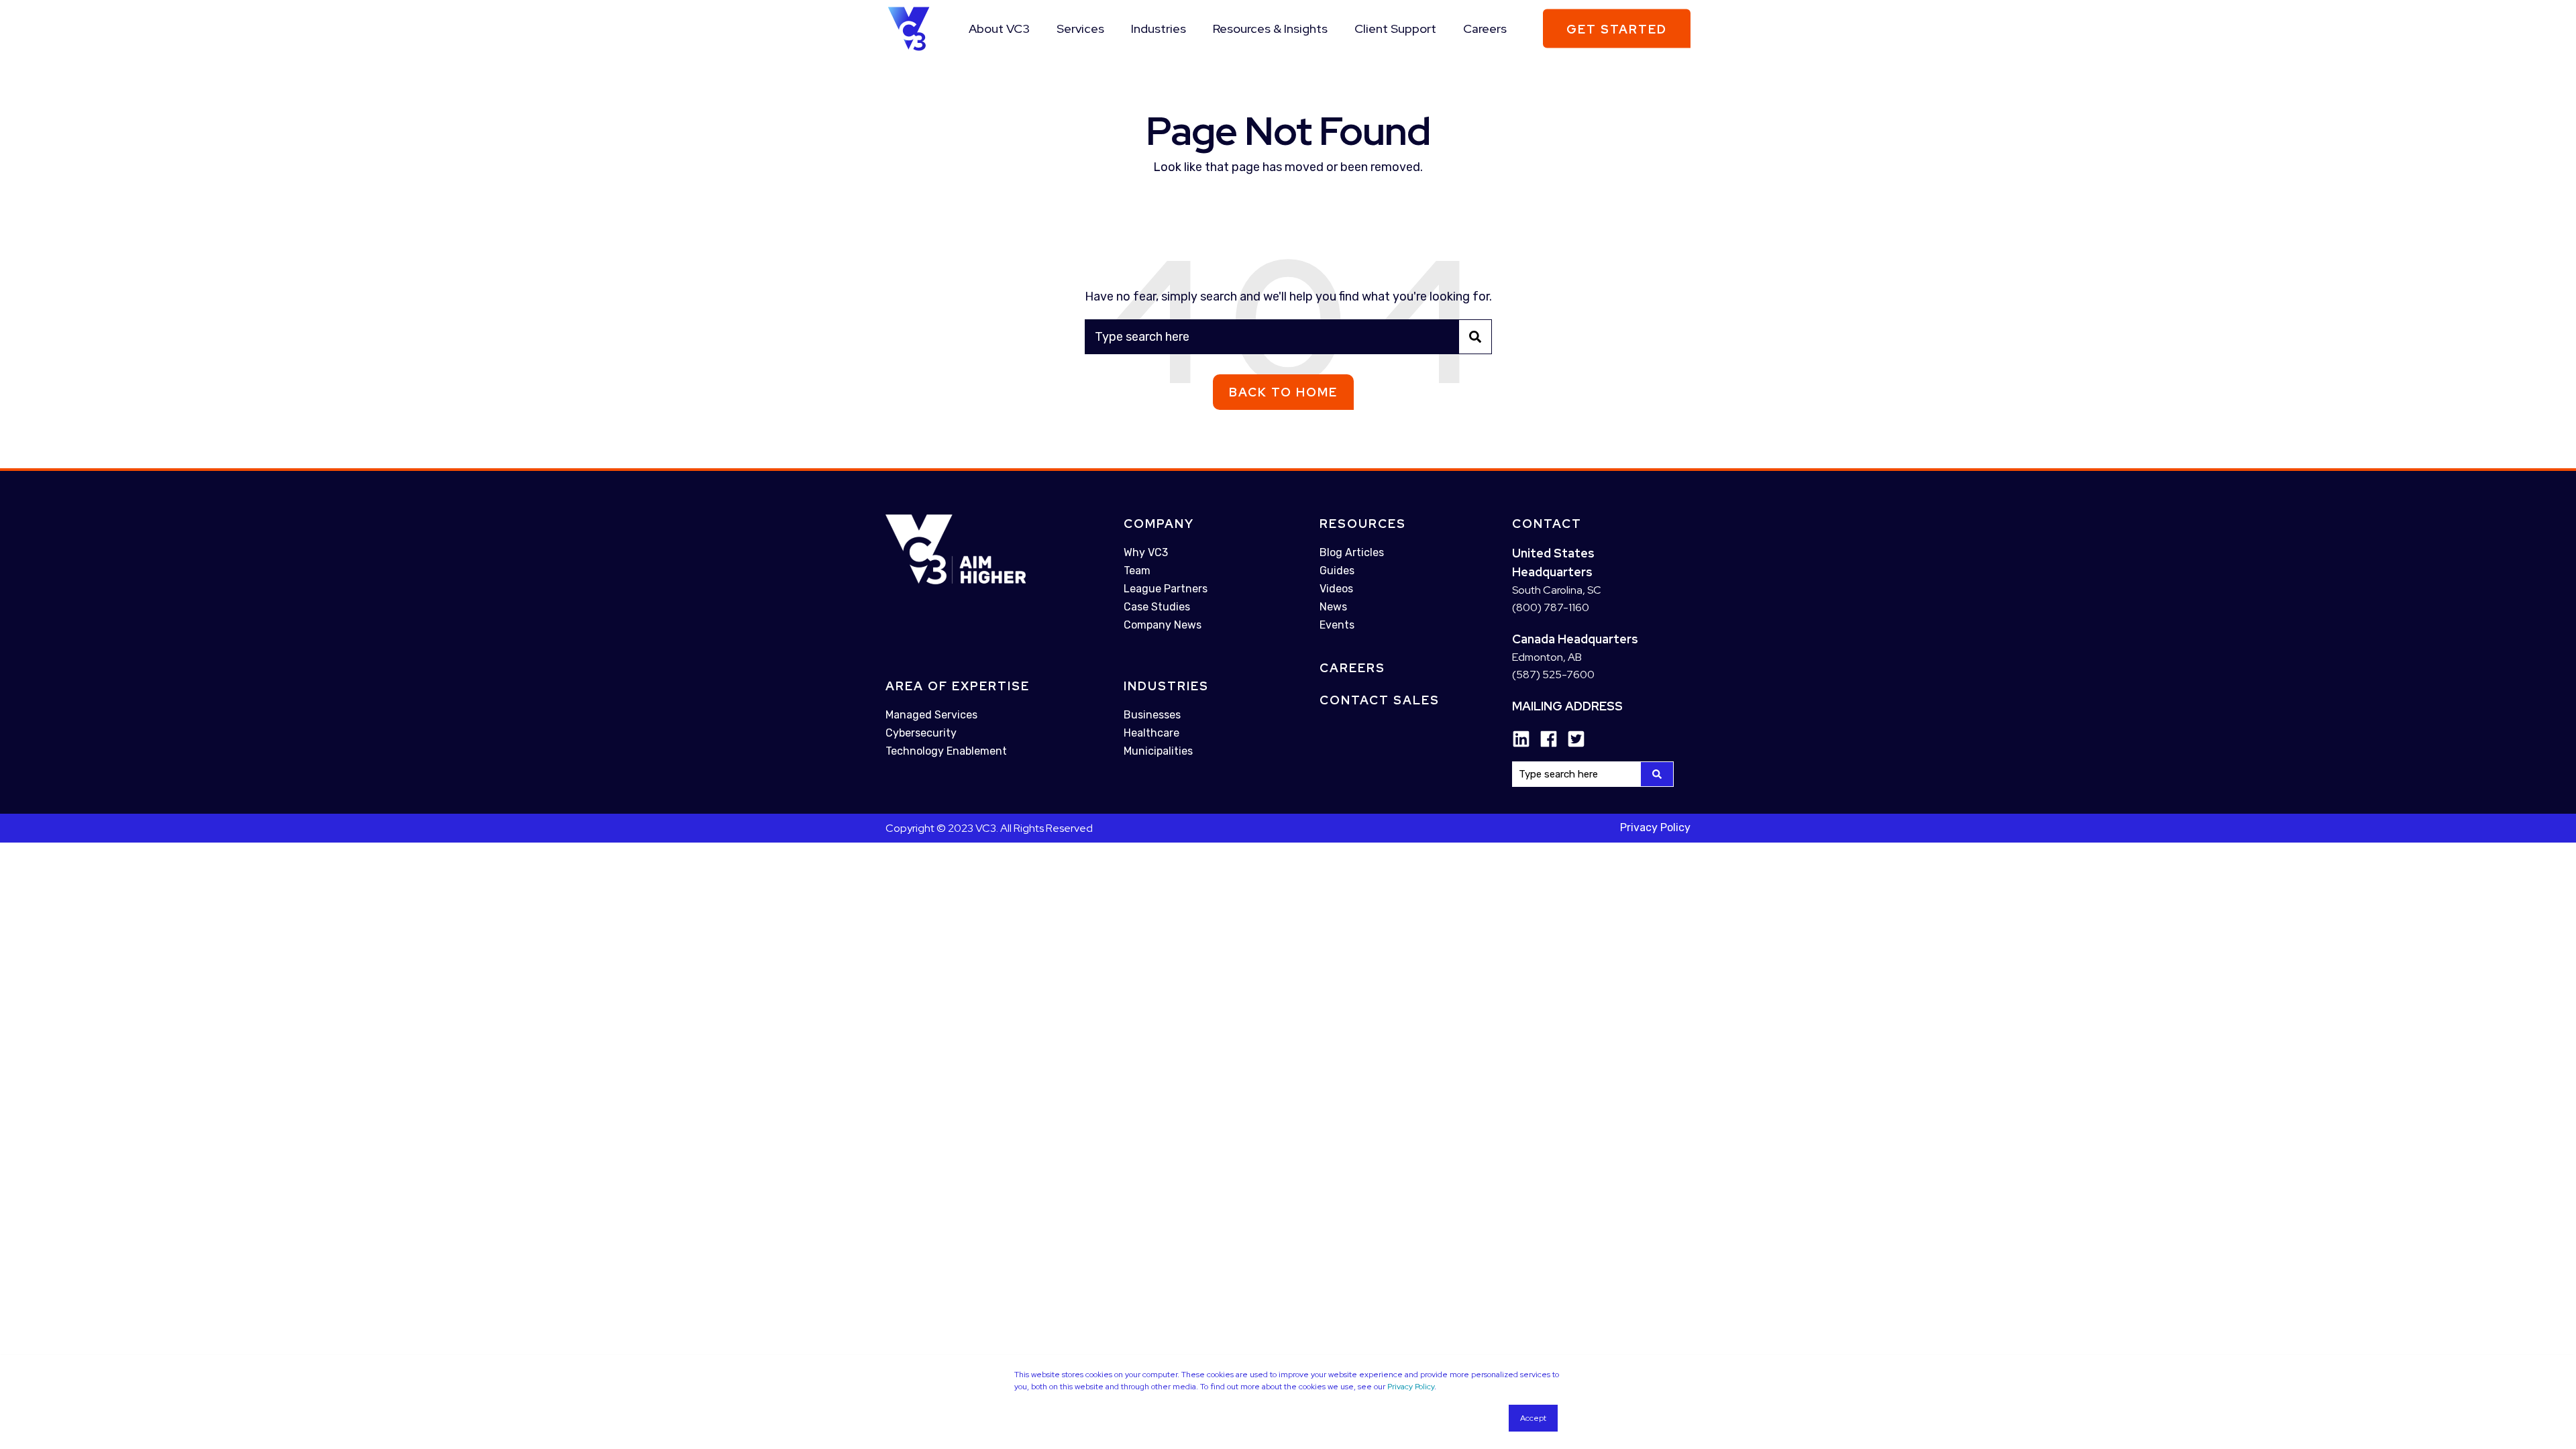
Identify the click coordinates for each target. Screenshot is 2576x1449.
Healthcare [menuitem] (1151, 733)
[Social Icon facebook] (1544, 739)
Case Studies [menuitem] (1157, 607)
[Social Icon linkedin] (1521, 739)
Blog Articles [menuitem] (1352, 552)
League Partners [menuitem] (1166, 589)
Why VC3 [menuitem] (1146, 552)
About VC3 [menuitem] (999, 29)
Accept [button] (1533, 1418)
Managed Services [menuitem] (931, 715)
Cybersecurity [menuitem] (921, 734)
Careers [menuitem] (1485, 29)
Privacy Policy (1411, 1387)
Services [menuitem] (1080, 29)
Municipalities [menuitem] (1158, 751)
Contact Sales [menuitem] (1380, 700)
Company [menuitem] (1159, 524)
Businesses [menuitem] (1152, 715)
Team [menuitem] (1137, 571)
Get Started (1617, 29)
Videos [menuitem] (1336, 589)
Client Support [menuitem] (1395, 29)
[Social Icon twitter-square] (1571, 739)
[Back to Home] (909, 28)
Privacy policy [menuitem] (1655, 827)
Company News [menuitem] (1163, 625)
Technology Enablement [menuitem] (946, 752)
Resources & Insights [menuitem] (1270, 29)
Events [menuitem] (1337, 625)
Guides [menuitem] (1337, 571)
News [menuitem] (1333, 607)
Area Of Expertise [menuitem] (958, 687)
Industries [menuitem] (1159, 29)
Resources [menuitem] (1363, 524)
